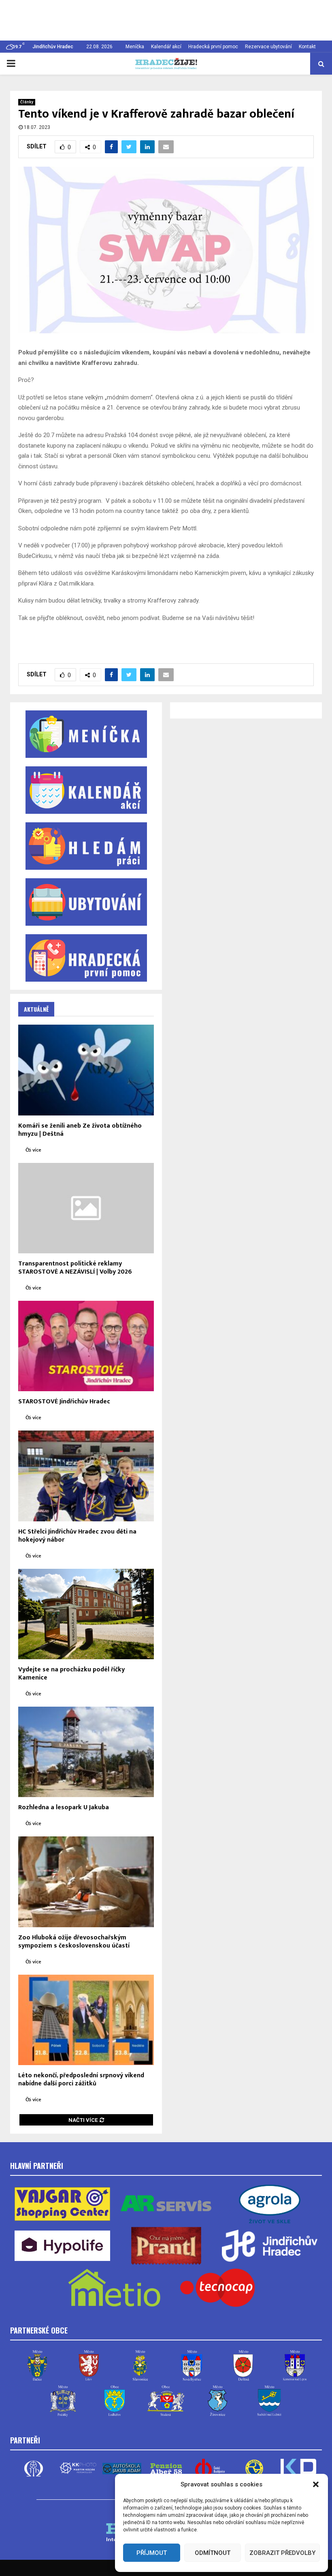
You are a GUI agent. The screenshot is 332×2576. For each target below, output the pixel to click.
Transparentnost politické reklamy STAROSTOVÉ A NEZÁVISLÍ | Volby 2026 (75, 1268)
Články (27, 102)
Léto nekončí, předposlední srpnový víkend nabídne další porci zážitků (81, 2079)
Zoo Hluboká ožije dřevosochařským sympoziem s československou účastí (74, 1942)
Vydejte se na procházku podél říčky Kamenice (71, 1674)
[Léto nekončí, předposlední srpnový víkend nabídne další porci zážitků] (86, 2020)
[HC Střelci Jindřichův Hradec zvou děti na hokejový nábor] (86, 1476)
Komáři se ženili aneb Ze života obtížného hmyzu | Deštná (80, 1130)
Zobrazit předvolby (282, 2553)
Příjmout (152, 2553)
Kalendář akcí (166, 47)
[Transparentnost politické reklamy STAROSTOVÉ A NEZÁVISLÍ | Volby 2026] (86, 1208)
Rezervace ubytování (268, 47)
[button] (316, 2484)
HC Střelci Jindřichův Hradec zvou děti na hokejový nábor (77, 1536)
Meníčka (135, 47)
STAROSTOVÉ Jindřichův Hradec (64, 1402)
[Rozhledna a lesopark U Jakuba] (86, 1752)
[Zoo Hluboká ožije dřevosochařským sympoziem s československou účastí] (86, 1882)
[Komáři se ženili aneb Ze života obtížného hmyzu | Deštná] (86, 1070)
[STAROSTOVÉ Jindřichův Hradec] (86, 1346)
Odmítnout (213, 2553)
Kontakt (307, 47)
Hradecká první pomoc (213, 47)
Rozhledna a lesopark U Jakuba (64, 1807)
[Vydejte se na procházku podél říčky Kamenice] (86, 1614)
